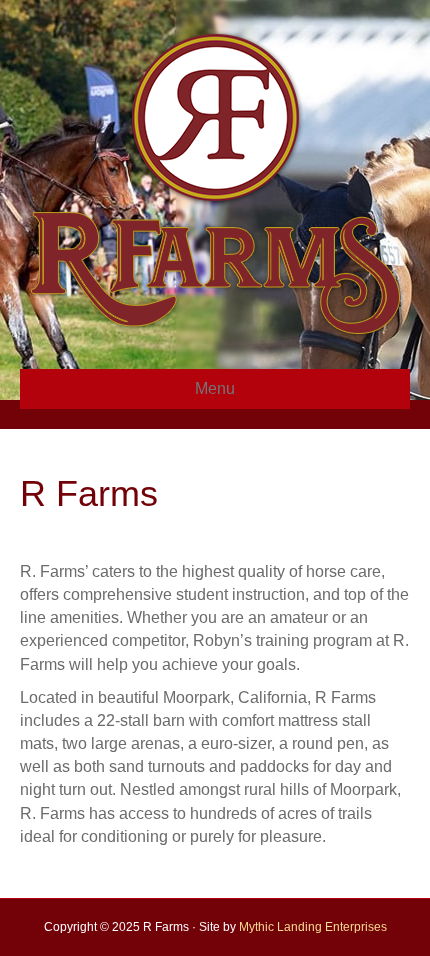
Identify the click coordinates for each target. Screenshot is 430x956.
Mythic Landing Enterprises (313, 927)
